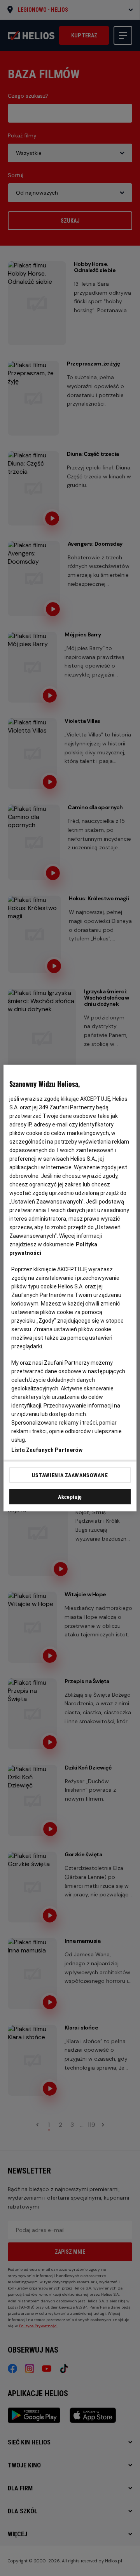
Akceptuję (70, 1497)
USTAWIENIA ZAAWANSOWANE (70, 1475)
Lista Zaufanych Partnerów (47, 1450)
